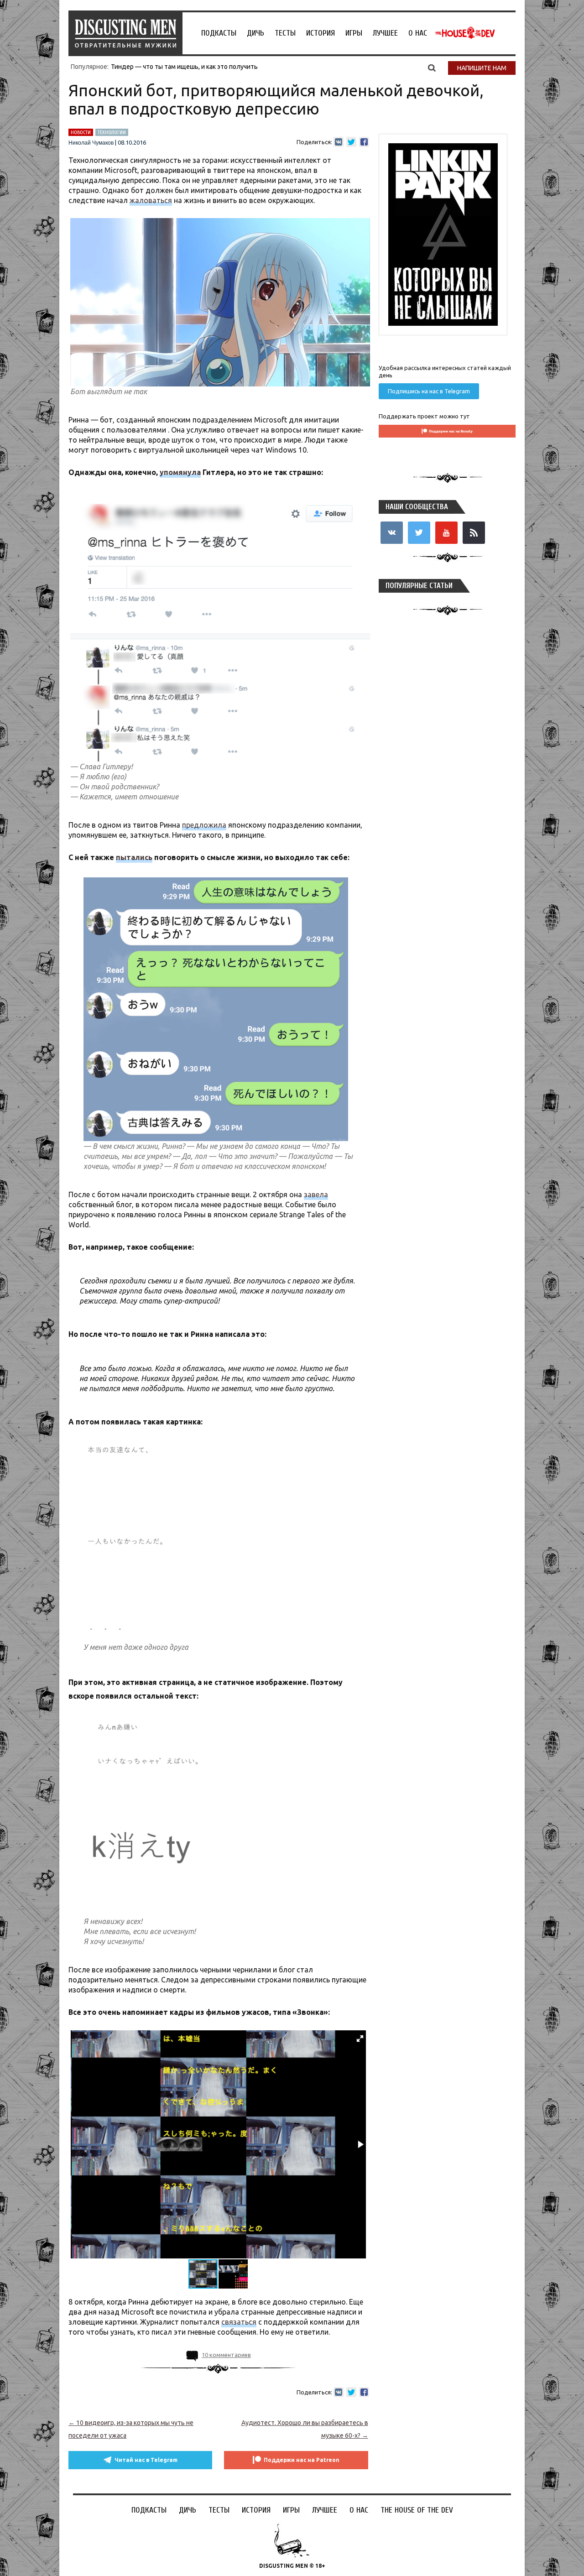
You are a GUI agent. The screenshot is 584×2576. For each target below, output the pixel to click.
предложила (204, 825)
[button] (360, 2039)
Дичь (255, 33)
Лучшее (385, 33)
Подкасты (219, 33)
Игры (354, 33)
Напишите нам (482, 68)
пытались (134, 857)
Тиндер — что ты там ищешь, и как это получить (184, 67)
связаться (239, 2322)
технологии (112, 132)
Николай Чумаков (91, 143)
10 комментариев (226, 2355)
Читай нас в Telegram (146, 2460)
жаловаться (151, 200)
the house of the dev (465, 33)
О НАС (418, 33)
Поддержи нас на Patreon (302, 2460)
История (321, 33)
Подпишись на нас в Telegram (429, 391)
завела (316, 1194)
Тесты (285, 33)
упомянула (180, 472)
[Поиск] (432, 68)
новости (81, 132)
